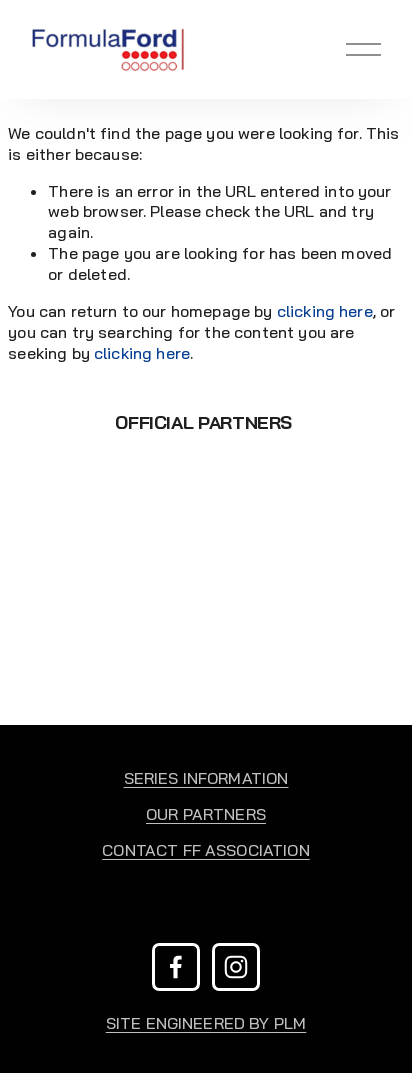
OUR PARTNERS (206, 814)
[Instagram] (236, 967)
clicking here (325, 311)
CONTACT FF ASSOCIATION (206, 850)
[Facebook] (176, 967)
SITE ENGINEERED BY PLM (206, 1023)
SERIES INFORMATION (206, 778)
